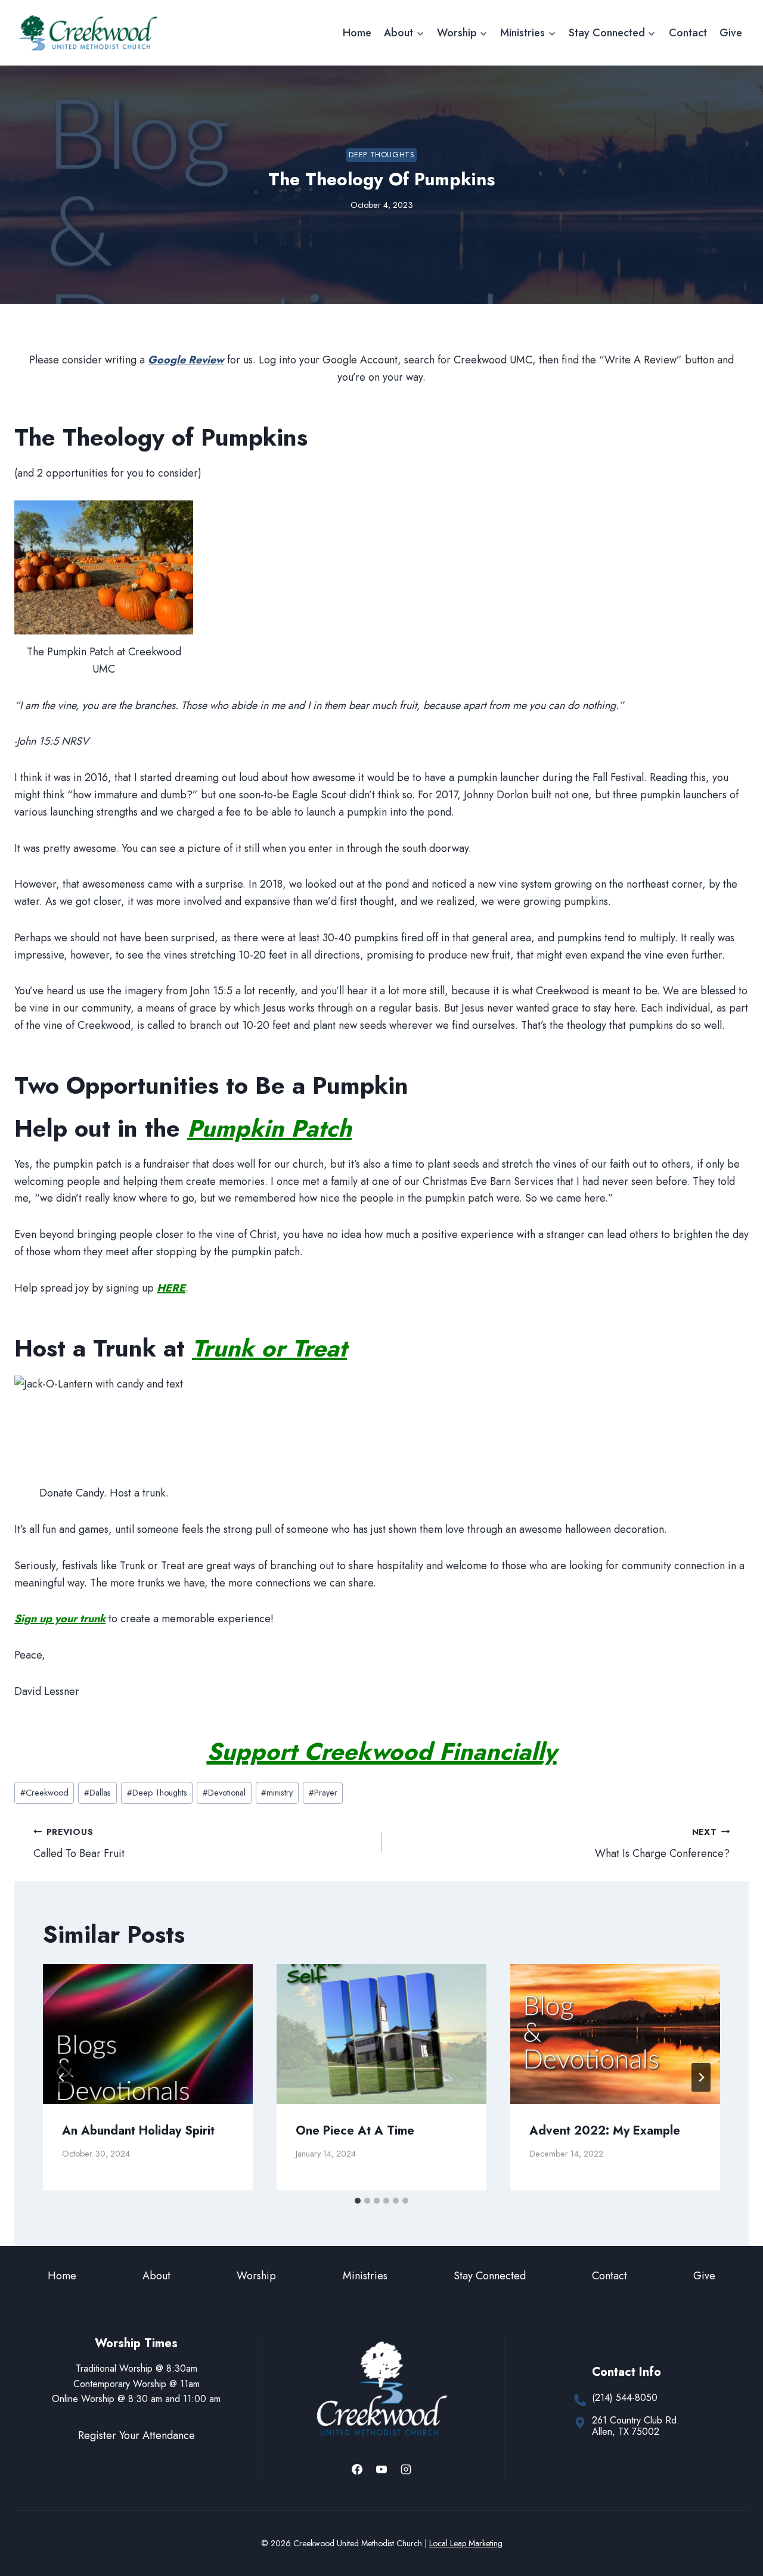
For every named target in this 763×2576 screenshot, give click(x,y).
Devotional (224, 1793)
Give (731, 33)
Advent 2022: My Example (605, 2131)
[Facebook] (357, 2469)
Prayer (323, 1793)
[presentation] (148, 2034)
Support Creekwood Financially (382, 1751)
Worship (256, 2276)
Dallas (97, 1793)
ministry (277, 1793)
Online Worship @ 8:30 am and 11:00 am (136, 2399)
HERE (171, 1288)
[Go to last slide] (62, 2077)
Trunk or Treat (269, 1348)
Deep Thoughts (381, 155)
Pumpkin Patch (269, 1128)
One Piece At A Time (355, 2131)
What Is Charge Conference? (662, 1844)
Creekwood (44, 1793)
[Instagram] (406, 2469)
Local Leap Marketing (466, 2543)
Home (357, 33)
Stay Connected (490, 2276)
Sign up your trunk (60, 1619)
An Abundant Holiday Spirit (138, 2131)
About (156, 2276)
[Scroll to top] (732, 2527)
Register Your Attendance (137, 2435)
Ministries (365, 2276)
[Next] (701, 2077)
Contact (688, 33)
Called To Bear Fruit (79, 1844)
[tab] (358, 2201)
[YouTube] (381, 2469)
